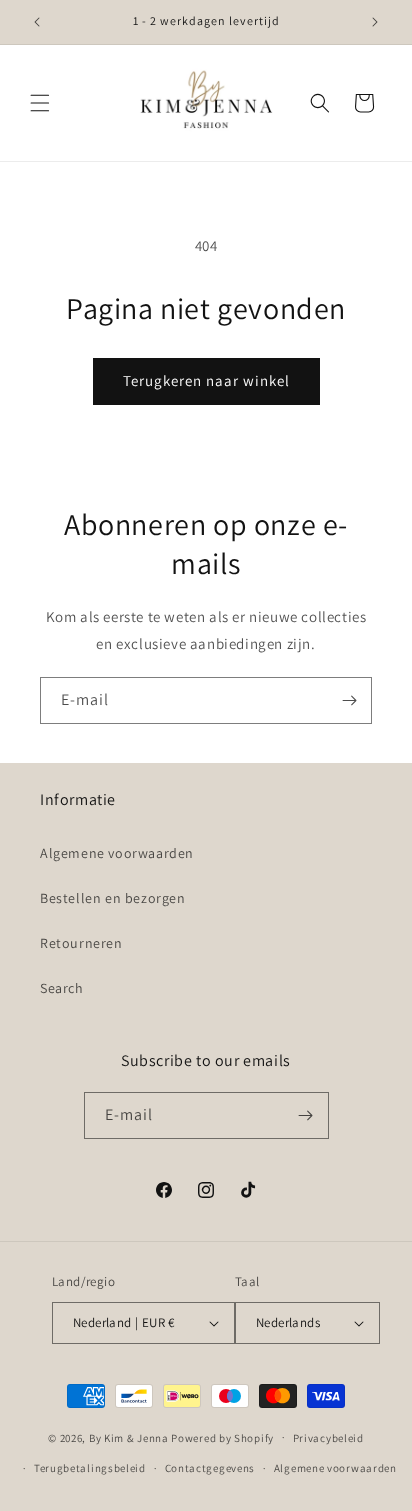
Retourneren (81, 943)
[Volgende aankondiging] (375, 22)
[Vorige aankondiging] (37, 22)
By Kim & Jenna (129, 1437)
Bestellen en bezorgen (113, 898)
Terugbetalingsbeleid (90, 1468)
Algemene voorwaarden (117, 853)
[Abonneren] (349, 700)
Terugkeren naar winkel (206, 380)
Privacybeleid (328, 1438)
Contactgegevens (210, 1468)
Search (62, 988)
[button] (40, 103)
